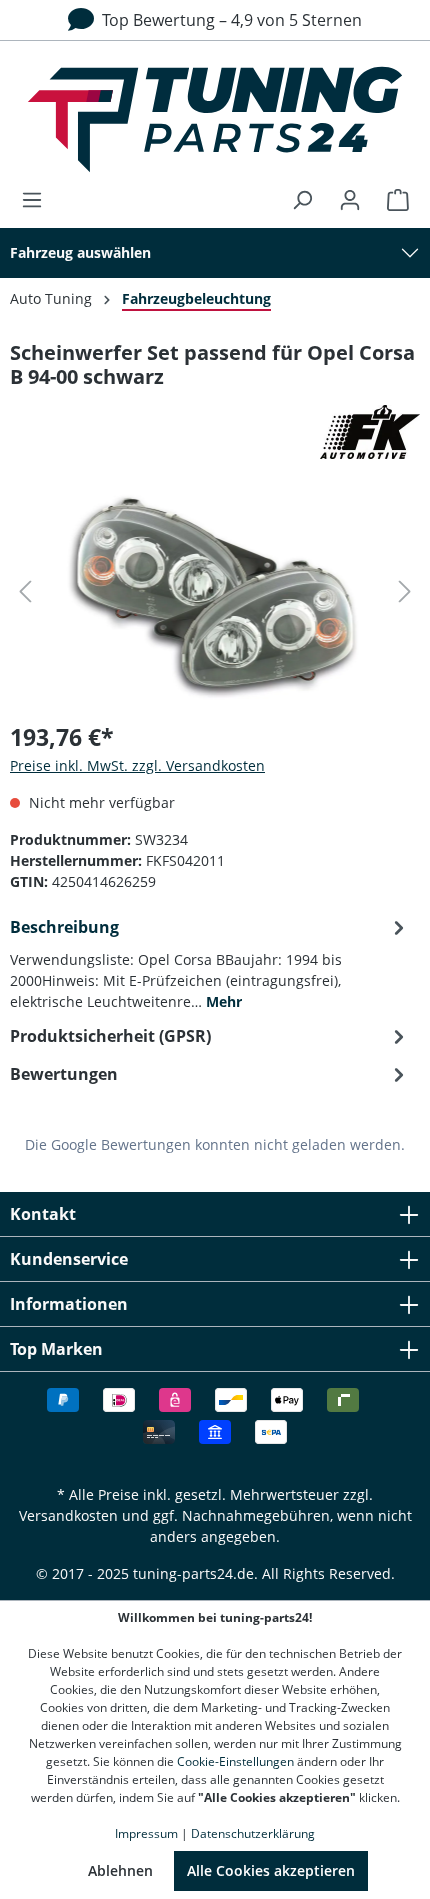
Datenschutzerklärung (253, 1833)
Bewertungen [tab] (64, 1074)
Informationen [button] (69, 1304)
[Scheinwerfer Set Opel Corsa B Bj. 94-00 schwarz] (215, 591)
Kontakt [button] (43, 1214)
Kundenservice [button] (69, 1259)
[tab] (210, 962)
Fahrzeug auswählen (80, 252)
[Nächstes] (405, 591)
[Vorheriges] (25, 591)
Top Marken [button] (56, 1349)
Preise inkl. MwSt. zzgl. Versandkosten (137, 765)
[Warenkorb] (392, 200)
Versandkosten (68, 1515)
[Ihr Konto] (350, 200)
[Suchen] (302, 200)
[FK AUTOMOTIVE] (215, 432)
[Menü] (38, 200)
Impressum (146, 1833)
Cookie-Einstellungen (235, 1761)
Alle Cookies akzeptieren (271, 1870)
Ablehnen (120, 1870)
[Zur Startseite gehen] (215, 119)
